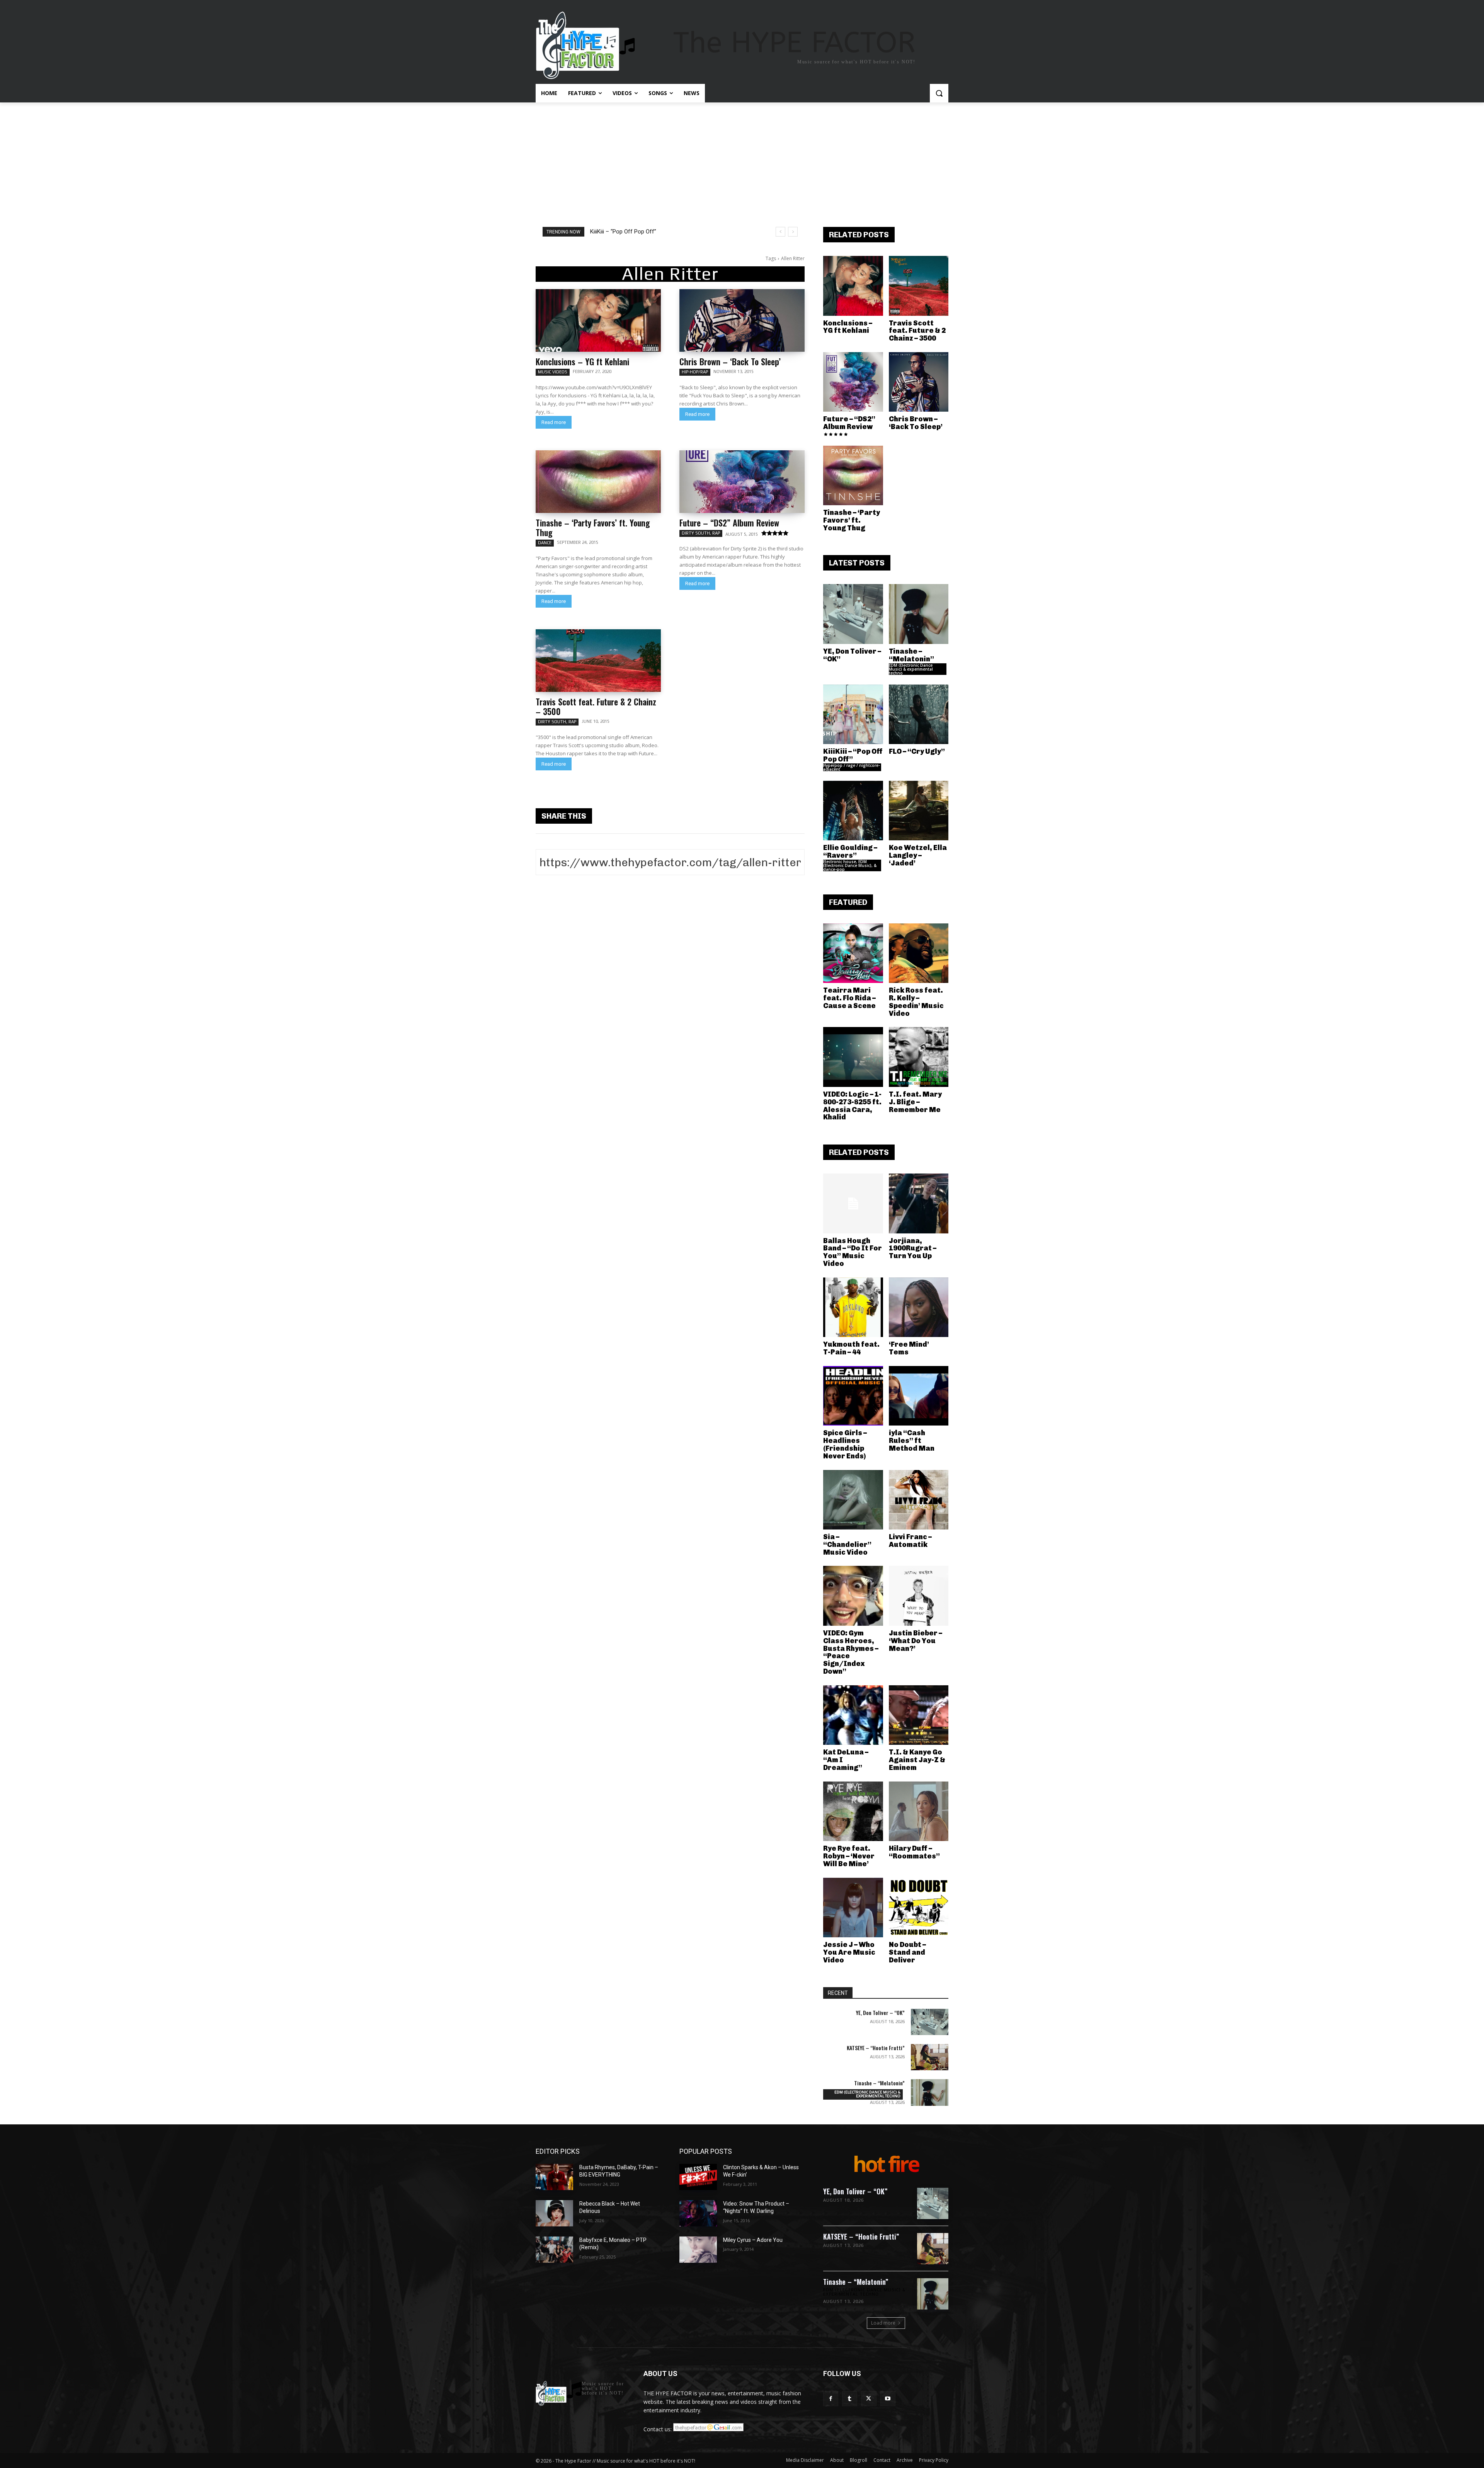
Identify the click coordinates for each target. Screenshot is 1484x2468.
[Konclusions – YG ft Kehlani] (598, 320)
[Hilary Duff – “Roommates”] (919, 1811)
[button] (939, 93)
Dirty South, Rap (701, 533)
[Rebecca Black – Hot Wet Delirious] (554, 2213)
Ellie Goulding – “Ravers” (850, 852)
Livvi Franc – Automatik (910, 1541)
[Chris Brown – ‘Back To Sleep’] (742, 320)
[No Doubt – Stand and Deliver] (919, 1908)
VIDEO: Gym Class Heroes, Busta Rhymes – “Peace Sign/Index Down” (851, 1652)
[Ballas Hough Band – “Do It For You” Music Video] (853, 1203)
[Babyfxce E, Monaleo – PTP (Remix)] (554, 2250)
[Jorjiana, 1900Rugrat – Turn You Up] (919, 1203)
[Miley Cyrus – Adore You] (698, 2250)
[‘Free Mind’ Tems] (919, 1307)
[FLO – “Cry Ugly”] (919, 715)
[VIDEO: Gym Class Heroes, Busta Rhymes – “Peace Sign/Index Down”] (853, 1596)
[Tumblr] (850, 2399)
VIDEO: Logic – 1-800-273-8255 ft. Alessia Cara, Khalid (852, 1106)
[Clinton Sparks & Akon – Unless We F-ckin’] (698, 2177)
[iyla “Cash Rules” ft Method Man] (919, 1396)
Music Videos (553, 372)
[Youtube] (888, 2399)
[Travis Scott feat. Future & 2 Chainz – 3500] (598, 661)
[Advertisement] (742, 160)
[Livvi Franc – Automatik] (919, 1500)
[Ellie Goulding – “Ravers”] (853, 811)
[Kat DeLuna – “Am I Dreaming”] (853, 1715)
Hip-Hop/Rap (695, 372)
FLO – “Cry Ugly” (917, 751)
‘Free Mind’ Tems (909, 1348)
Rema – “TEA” (608, 232)
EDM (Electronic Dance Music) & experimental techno (911, 669)
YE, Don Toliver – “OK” (852, 655)
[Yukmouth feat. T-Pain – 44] (853, 1307)
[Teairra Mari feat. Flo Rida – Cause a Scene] (853, 953)
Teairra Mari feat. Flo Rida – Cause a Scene (849, 998)
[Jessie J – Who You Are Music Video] (853, 1908)
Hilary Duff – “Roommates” (914, 1852)
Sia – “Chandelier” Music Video (847, 1545)
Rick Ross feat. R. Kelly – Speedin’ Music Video (916, 1002)
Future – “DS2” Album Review (729, 523)
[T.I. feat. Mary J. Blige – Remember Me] (919, 1057)
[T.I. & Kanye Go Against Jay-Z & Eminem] (919, 1715)
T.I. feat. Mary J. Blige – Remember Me (915, 1102)
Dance (545, 543)
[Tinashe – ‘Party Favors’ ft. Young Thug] (598, 482)
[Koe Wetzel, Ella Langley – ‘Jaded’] (919, 811)
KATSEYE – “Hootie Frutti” (876, 2048)
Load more (883, 2323)
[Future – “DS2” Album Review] (742, 482)
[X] (869, 2399)
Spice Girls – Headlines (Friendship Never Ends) (845, 1444)
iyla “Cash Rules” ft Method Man (912, 1441)
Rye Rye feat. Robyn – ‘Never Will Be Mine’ (849, 1856)
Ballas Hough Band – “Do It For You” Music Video (853, 1252)
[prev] (780, 232)
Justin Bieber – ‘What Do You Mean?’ (916, 1641)
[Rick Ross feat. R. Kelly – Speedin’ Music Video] (919, 953)
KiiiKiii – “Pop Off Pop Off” (853, 755)
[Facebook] (831, 2399)
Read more (554, 422)
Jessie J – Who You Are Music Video (849, 1952)
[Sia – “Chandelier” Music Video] (853, 1500)
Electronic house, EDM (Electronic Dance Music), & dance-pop (850, 865)
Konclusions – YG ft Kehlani (582, 361)
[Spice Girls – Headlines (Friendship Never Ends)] (853, 1396)
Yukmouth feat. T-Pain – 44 (851, 1348)
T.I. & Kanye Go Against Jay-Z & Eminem (917, 1760)
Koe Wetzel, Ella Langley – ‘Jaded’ (918, 855)
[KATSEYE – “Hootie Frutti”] (930, 2057)
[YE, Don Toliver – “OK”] (853, 614)
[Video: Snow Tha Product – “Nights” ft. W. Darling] (698, 2213)
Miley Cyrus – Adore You (753, 2240)
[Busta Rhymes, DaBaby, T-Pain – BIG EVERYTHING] (554, 2177)
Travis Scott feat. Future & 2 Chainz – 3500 (596, 706)
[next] (793, 232)
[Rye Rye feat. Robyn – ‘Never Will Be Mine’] (853, 1811)
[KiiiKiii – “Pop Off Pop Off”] (853, 715)
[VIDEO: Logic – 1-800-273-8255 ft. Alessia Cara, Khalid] (853, 1057)
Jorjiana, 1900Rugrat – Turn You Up (913, 1248)
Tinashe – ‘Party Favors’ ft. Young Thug (593, 527)
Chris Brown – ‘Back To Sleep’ (730, 361)
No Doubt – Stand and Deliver (907, 1952)
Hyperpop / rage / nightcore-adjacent (852, 767)
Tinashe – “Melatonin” (911, 655)
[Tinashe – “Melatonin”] (919, 614)
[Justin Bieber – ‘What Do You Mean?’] (919, 1596)
